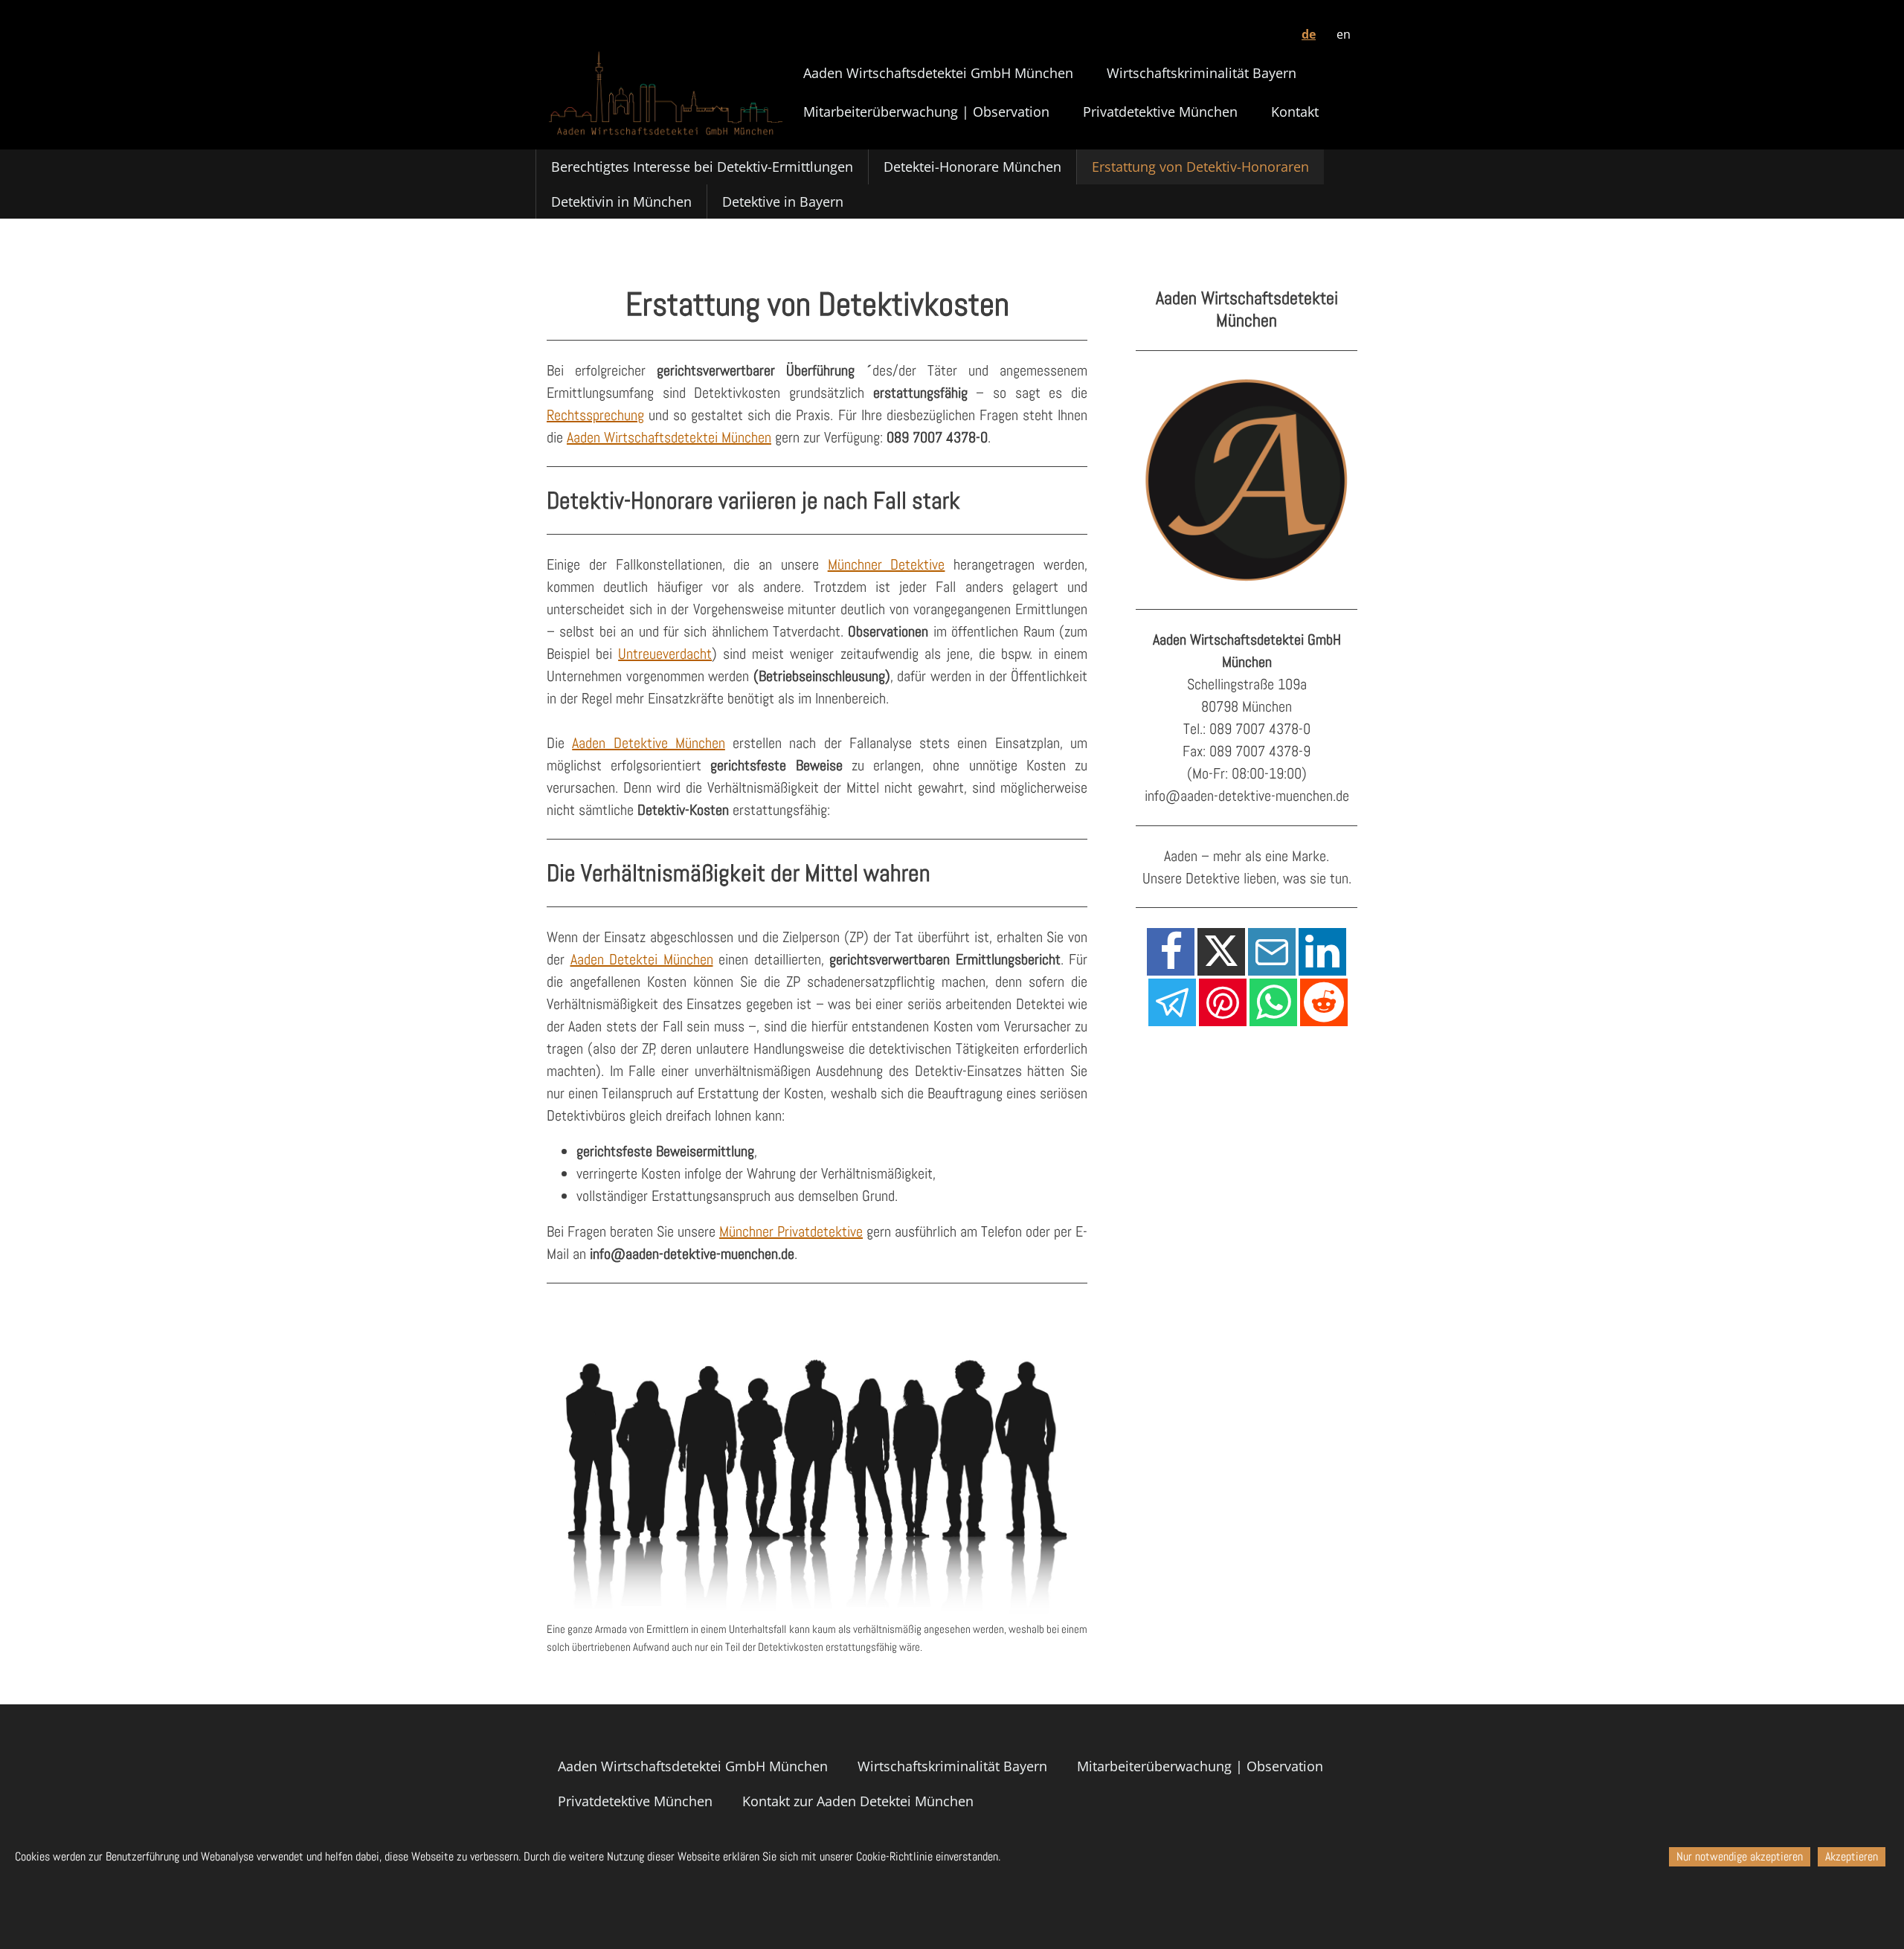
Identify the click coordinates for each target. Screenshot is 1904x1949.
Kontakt (1295, 112)
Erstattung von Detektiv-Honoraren (1200, 167)
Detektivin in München (621, 202)
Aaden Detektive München (649, 743)
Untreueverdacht (665, 654)
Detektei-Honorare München (972, 167)
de (1309, 34)
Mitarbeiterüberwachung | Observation (926, 112)
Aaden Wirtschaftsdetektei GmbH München (938, 73)
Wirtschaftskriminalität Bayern (1202, 73)
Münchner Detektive (887, 564)
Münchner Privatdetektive (791, 1231)
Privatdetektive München (1160, 112)
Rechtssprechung (595, 415)
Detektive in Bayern (783, 202)
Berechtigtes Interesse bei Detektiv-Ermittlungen (702, 167)
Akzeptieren (1852, 1856)
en (1344, 34)
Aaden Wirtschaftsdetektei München (669, 437)
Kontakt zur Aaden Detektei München (858, 1801)
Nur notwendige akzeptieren (1740, 1856)
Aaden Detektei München (642, 959)
